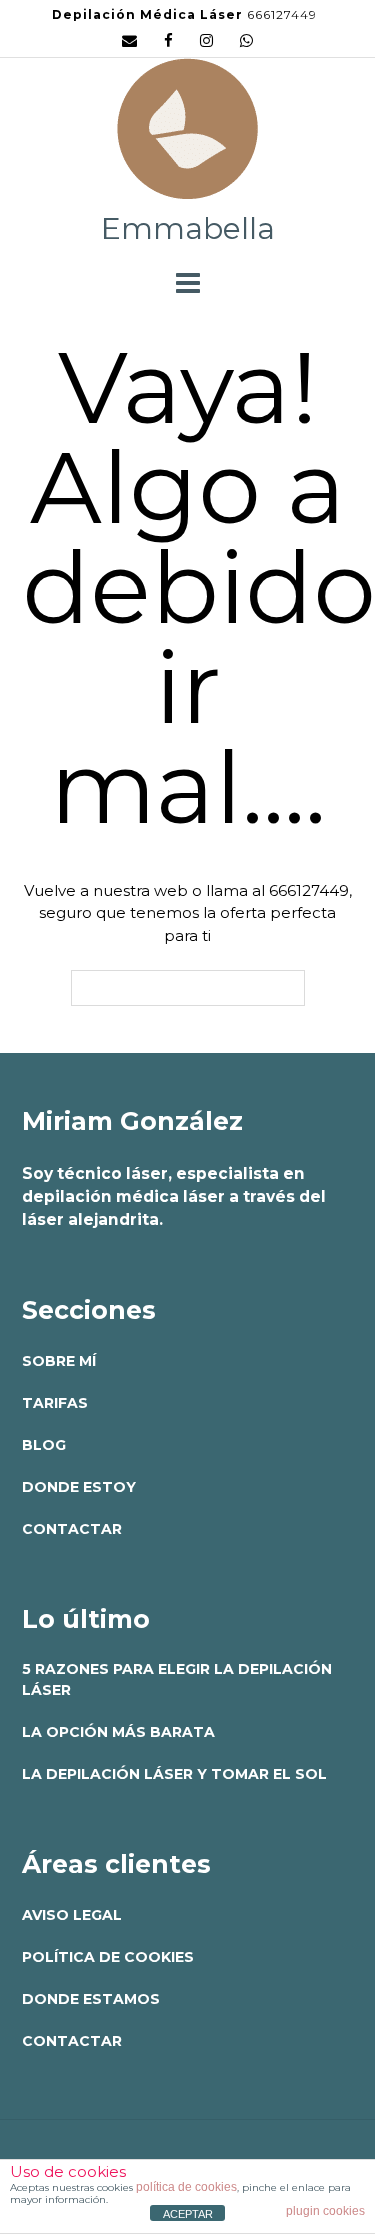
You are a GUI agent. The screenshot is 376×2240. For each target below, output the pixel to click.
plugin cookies (325, 2211)
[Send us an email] (129, 40)
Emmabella (188, 228)
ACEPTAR (188, 2214)
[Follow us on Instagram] (206, 40)
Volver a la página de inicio (188, 988)
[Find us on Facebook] (168, 40)
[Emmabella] (187, 133)
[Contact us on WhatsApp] (246, 40)
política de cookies (186, 2187)
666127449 (282, 14)
